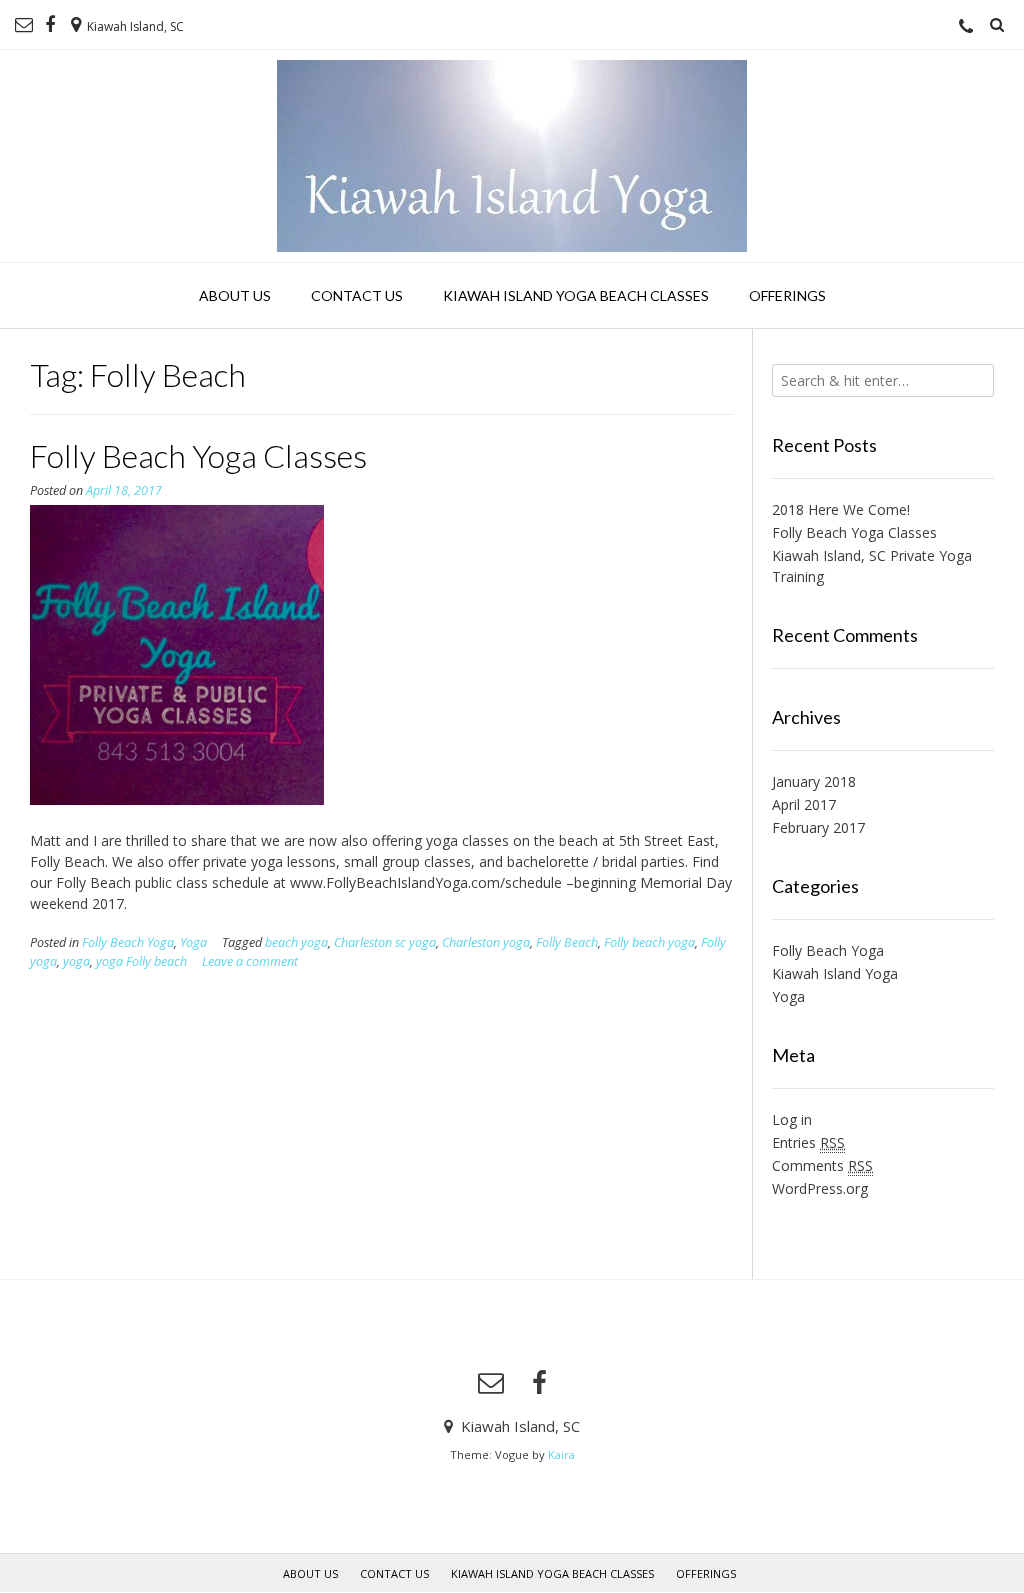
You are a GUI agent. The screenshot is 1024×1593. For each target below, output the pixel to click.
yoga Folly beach (141, 961)
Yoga (193, 942)
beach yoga (296, 942)
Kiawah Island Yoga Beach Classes (576, 295)
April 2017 (804, 804)
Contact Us (357, 295)
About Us (235, 295)
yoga (76, 961)
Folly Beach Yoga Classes (198, 455)
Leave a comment (250, 961)
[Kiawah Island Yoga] (512, 156)
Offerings (787, 295)
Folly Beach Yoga (128, 942)
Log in (792, 1119)
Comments (822, 1165)
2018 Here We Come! (841, 509)
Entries (808, 1142)
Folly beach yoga (649, 942)
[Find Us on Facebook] (50, 25)
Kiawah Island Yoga (835, 973)
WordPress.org (820, 1188)
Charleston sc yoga (385, 942)
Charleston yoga (486, 942)
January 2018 (814, 781)
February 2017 (818, 827)
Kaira (561, 1454)
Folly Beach (567, 942)
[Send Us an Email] (24, 25)
